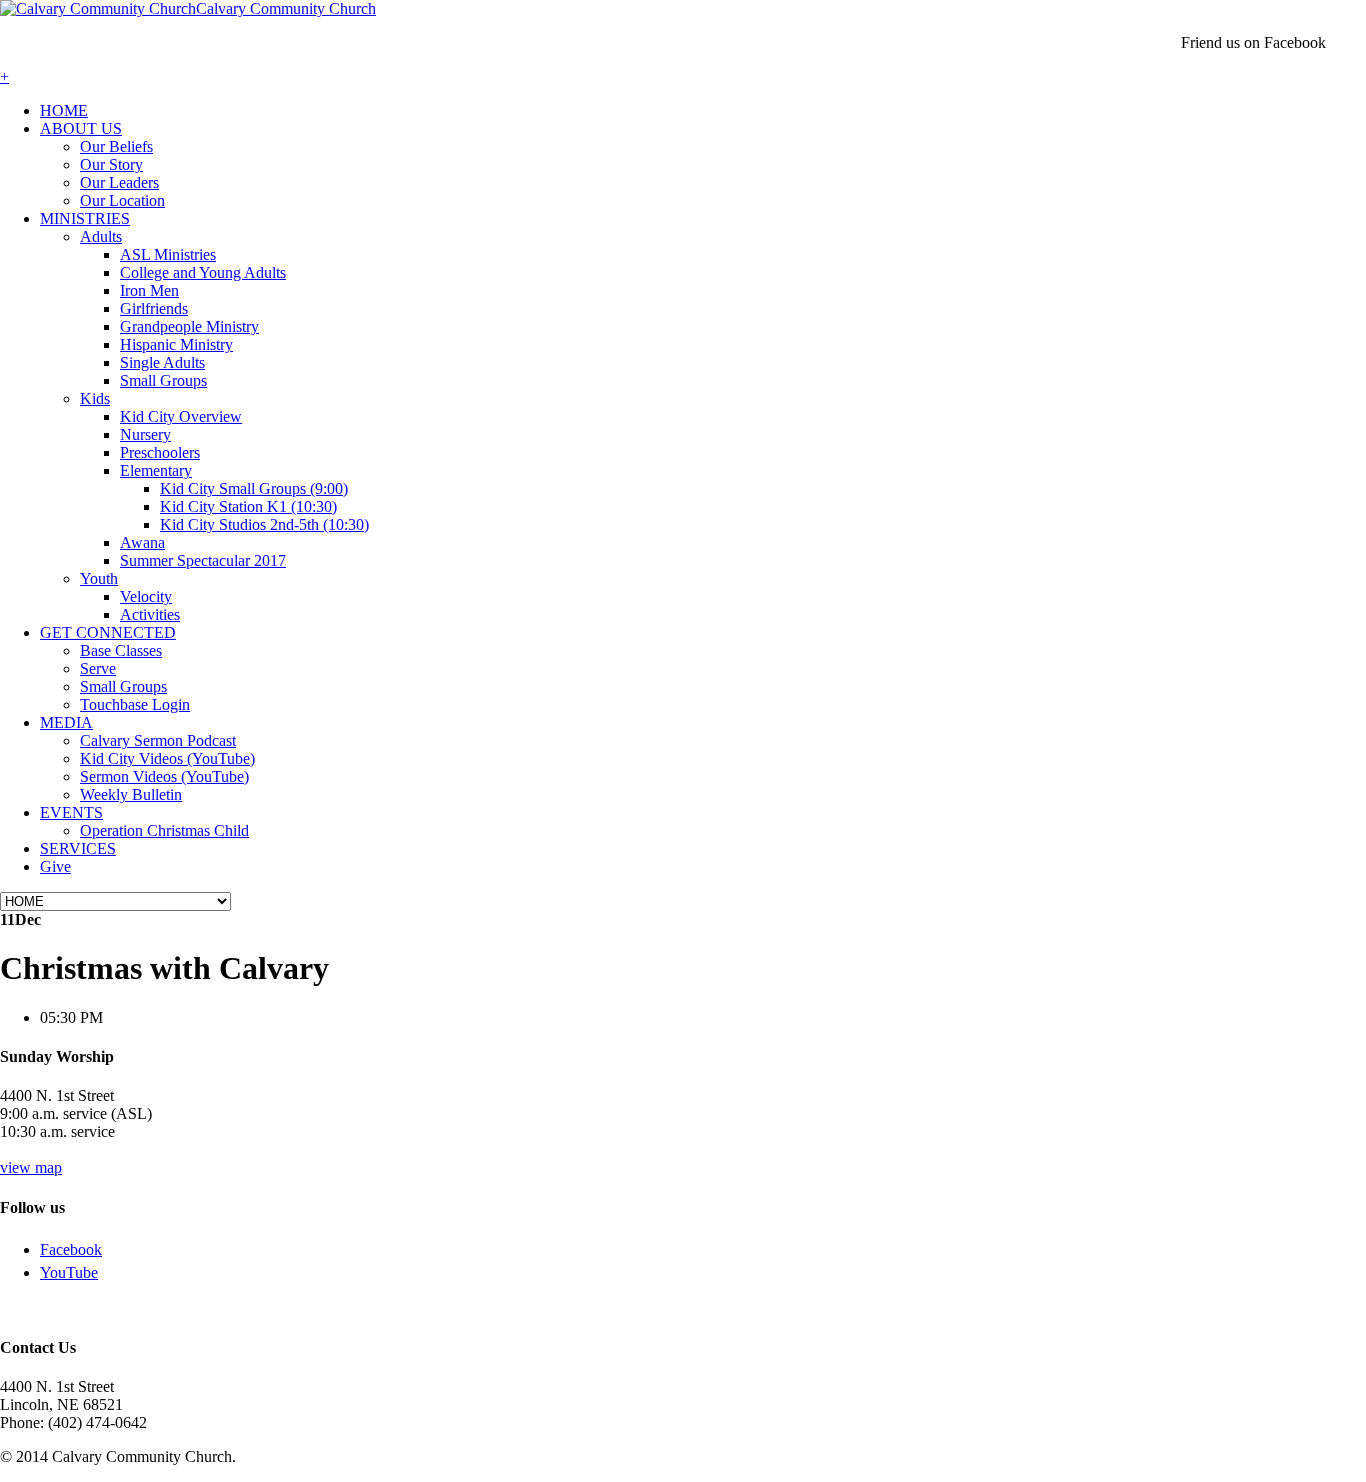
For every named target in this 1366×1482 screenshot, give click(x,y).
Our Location (122, 200)
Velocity (146, 596)
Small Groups (163, 380)
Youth (99, 578)
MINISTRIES (85, 218)
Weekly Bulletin (131, 794)
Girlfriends (154, 308)
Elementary (156, 470)
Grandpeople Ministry (189, 326)
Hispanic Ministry (176, 344)
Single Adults (162, 362)
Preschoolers (160, 452)
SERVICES (78, 848)
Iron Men (149, 290)
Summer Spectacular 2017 (203, 560)
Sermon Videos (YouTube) (164, 776)
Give (55, 866)
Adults (101, 236)
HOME (64, 110)
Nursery (145, 434)
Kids (95, 398)
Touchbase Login (135, 704)
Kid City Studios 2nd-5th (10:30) (264, 524)
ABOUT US (81, 128)
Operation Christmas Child (164, 830)
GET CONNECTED (108, 632)
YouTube (69, 1272)
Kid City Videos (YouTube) (167, 758)
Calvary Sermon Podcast (158, 740)
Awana (142, 542)
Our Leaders (119, 182)
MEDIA (66, 722)
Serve (98, 668)
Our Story (111, 164)
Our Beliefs (116, 146)
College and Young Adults (203, 272)
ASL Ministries (168, 254)
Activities (150, 614)
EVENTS (71, 812)
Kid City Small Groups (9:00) (254, 488)
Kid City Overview (181, 416)
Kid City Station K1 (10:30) (248, 506)
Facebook (71, 1249)
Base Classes (121, 650)
